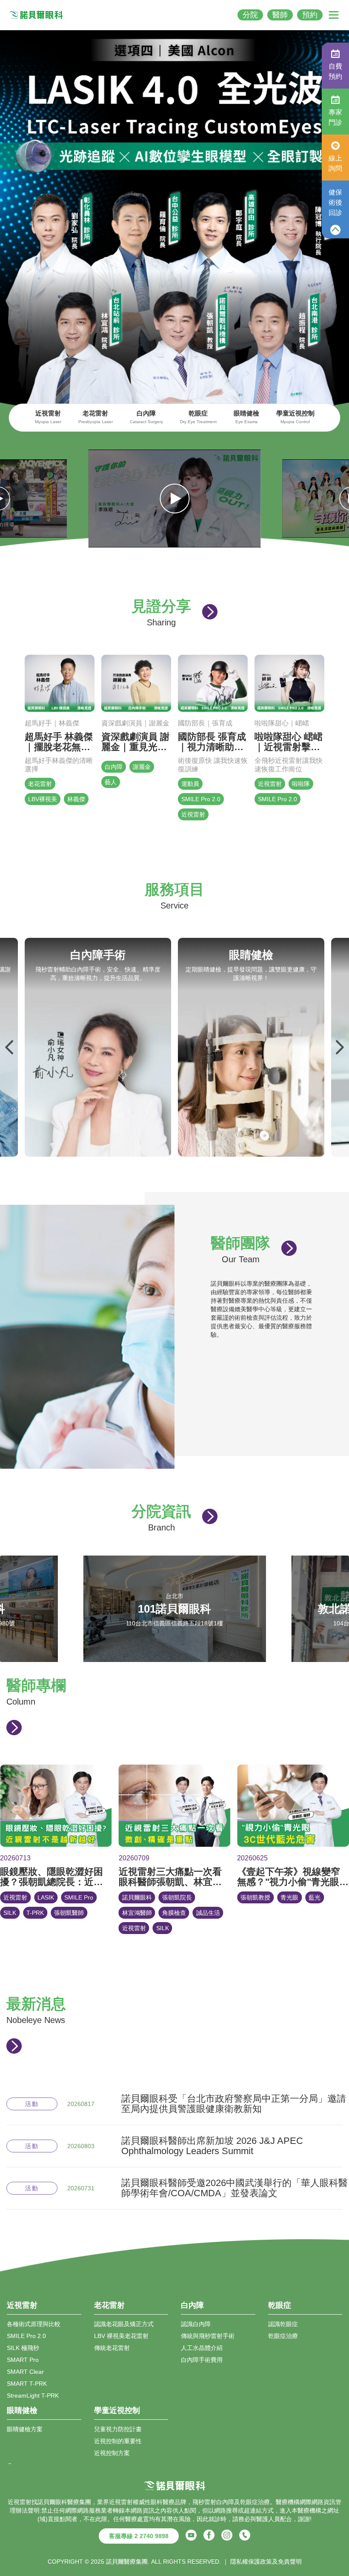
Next (339, 1047)
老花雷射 (96, 417)
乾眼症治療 (283, 2336)
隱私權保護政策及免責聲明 (266, 2562)
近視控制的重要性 (118, 2441)
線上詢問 (335, 163)
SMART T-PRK (27, 2384)
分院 (250, 15)
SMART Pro (23, 2360)
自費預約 (335, 71)
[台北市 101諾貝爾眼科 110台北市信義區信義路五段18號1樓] (175, 1658)
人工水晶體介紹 (202, 2348)
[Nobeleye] (36, 15)
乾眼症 (198, 417)
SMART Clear (25, 2372)
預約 (310, 15)
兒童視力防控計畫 (118, 2429)
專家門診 (335, 117)
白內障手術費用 (202, 2360)
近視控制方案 (112, 2453)
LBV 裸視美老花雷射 (121, 2336)
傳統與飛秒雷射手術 (208, 2336)
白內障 (146, 417)
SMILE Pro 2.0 (26, 2336)
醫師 (280, 15)
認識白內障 (196, 2324)
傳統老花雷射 (112, 2348)
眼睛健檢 (246, 417)
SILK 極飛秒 (23, 2348)
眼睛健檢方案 (25, 2429)
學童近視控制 (295, 417)
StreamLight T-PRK (33, 2395)
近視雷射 (48, 417)
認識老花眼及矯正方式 (124, 2324)
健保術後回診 (335, 202)
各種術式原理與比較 (34, 2324)
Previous (10, 1047)
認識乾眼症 (283, 2324)
